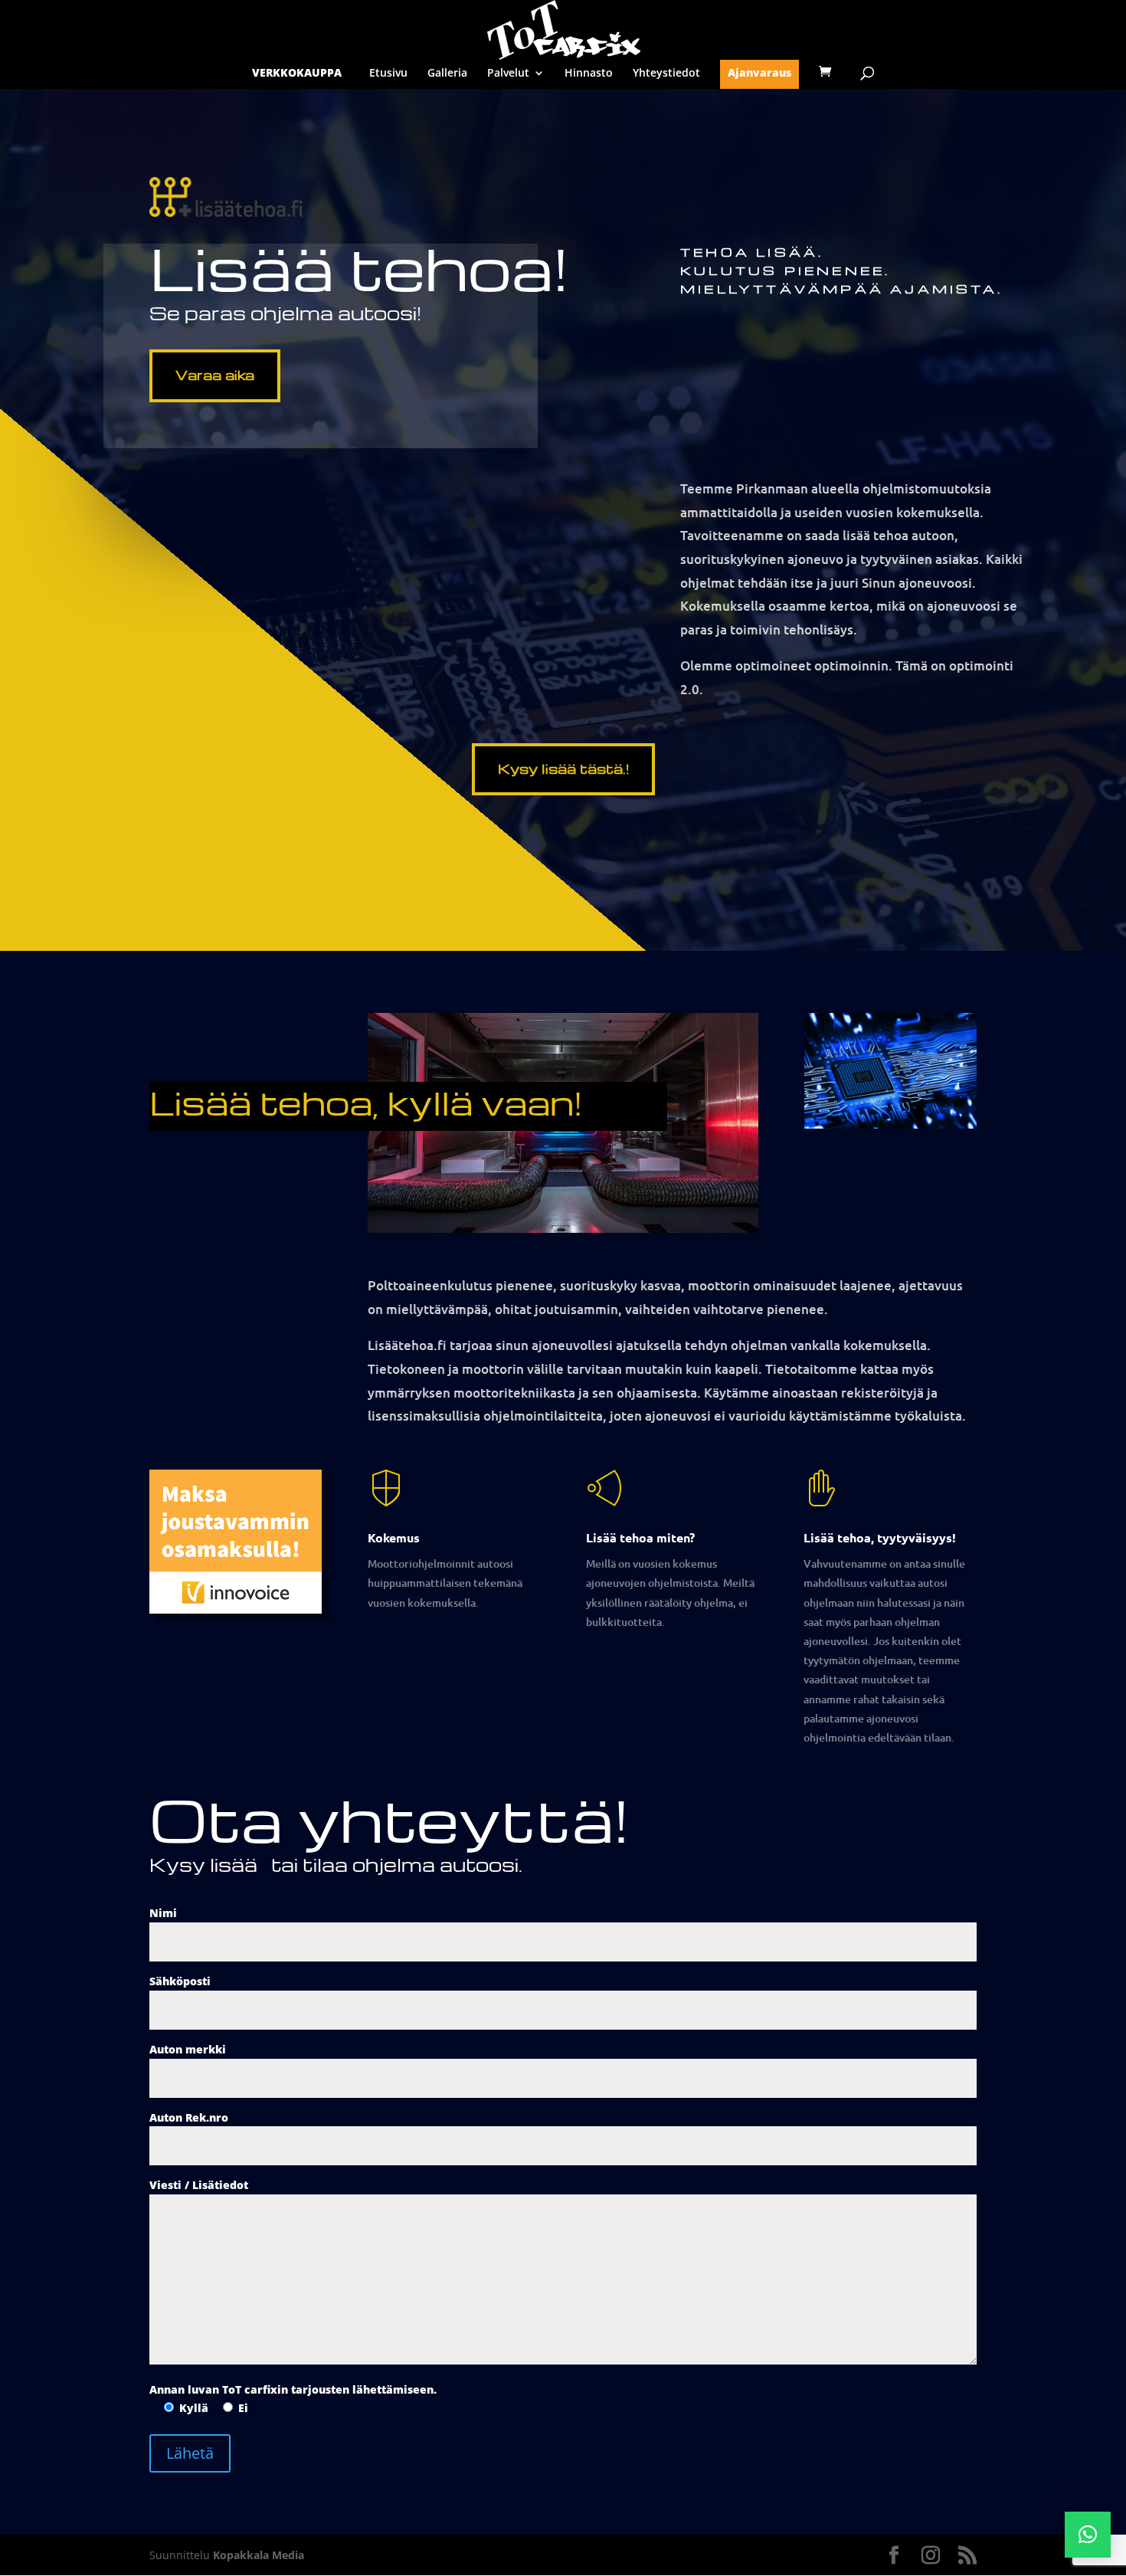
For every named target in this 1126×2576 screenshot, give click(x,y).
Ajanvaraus (759, 74)
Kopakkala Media (259, 2555)
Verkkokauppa (297, 74)
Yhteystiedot (666, 74)
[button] (1088, 2535)
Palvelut (508, 74)
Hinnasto (589, 74)
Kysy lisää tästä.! (563, 768)
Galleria (447, 74)
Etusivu (388, 74)
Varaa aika (215, 374)
